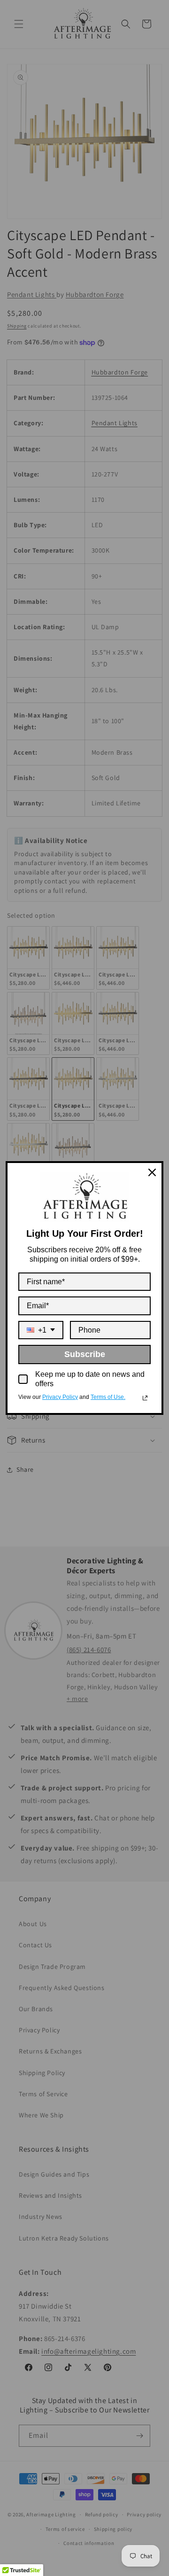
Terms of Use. (108, 1397)
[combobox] (41, 1330)
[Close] (152, 1172)
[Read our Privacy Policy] (145, 1398)
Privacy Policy (60, 1397)
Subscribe (85, 1354)
